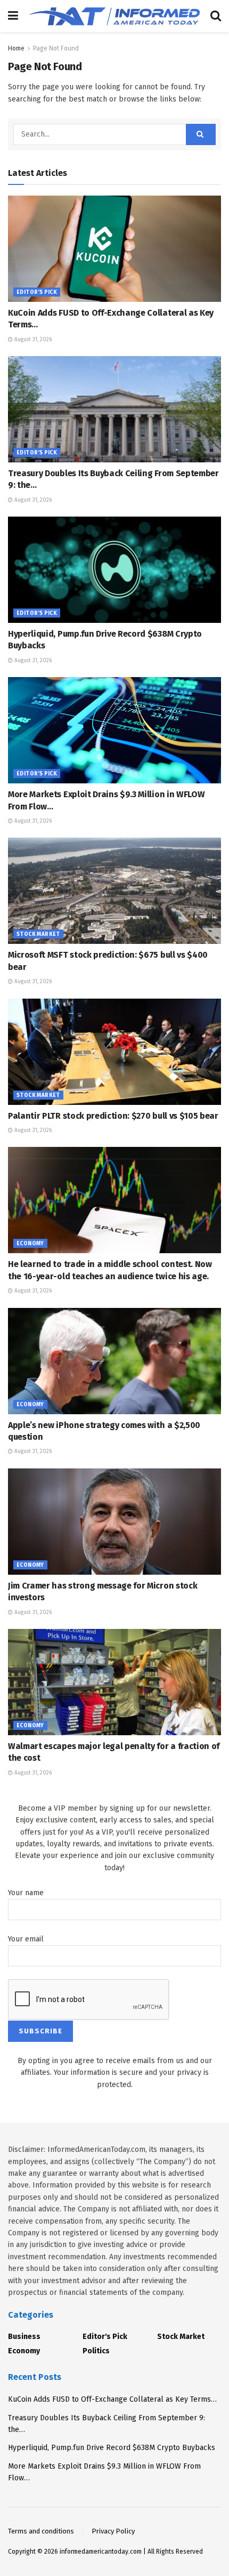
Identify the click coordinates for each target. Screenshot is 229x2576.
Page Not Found (56, 48)
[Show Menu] (13, 16)
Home (16, 48)
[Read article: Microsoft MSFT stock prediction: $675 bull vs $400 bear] (114, 891)
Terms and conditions (41, 2531)
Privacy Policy (113, 2531)
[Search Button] (216, 16)
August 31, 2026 (32, 340)
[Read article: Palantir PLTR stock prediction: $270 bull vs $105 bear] (114, 1052)
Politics (96, 2351)
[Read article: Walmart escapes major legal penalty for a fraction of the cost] (114, 1682)
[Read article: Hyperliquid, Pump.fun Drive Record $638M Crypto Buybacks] (114, 570)
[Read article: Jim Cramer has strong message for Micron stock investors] (114, 1522)
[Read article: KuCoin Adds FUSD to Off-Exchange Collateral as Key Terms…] (114, 249)
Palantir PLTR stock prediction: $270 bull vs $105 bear (113, 1116)
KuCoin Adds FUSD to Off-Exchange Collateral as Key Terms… (112, 2399)
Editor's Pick (37, 292)
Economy (30, 1244)
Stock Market (38, 934)
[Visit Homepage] (114, 16)
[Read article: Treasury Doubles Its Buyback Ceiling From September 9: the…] (114, 409)
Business (24, 2337)
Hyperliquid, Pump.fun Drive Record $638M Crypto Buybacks (112, 2448)
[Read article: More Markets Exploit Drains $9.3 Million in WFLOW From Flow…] (114, 730)
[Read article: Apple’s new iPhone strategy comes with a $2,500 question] (114, 1361)
